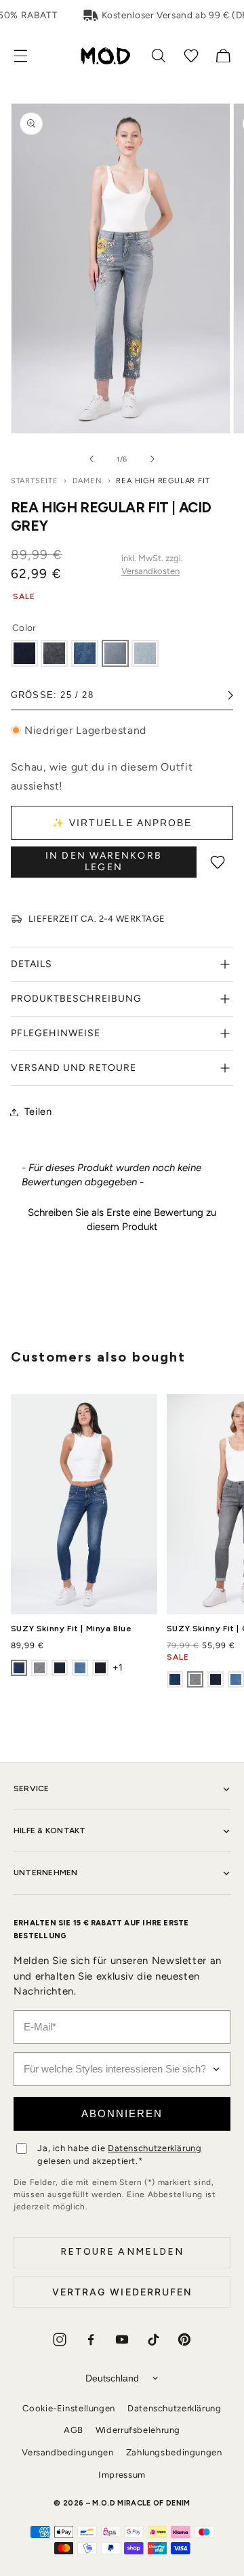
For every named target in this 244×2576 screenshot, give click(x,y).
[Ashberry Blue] (80, 1668)
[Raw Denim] (100, 1668)
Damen (87, 481)
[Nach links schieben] (91, 459)
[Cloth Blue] (24, 653)
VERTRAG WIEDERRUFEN (122, 2292)
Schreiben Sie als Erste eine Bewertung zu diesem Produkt (122, 1220)
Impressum (122, 2475)
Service (32, 1788)
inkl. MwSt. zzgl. (152, 565)
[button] (28, 56)
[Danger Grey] (145, 653)
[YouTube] (122, 2339)
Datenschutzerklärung (155, 2148)
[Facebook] (91, 2339)
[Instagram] (60, 2339)
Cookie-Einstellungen (69, 2408)
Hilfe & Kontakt (50, 1831)
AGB (74, 2430)
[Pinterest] (184, 2339)
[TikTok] (153, 2339)
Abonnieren (122, 2113)
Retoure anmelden (122, 2252)
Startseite (35, 481)
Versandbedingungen (67, 2452)
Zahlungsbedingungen (174, 2452)
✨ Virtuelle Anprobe (122, 823)
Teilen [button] (38, 1111)
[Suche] (159, 56)
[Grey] (39, 1668)
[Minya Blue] (19, 1668)
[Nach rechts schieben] (152, 459)
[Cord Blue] (85, 653)
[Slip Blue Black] (60, 1668)
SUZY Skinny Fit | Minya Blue (72, 1629)
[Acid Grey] (115, 653)
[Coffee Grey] (54, 653)
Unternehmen (46, 1873)
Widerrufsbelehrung (138, 2430)
